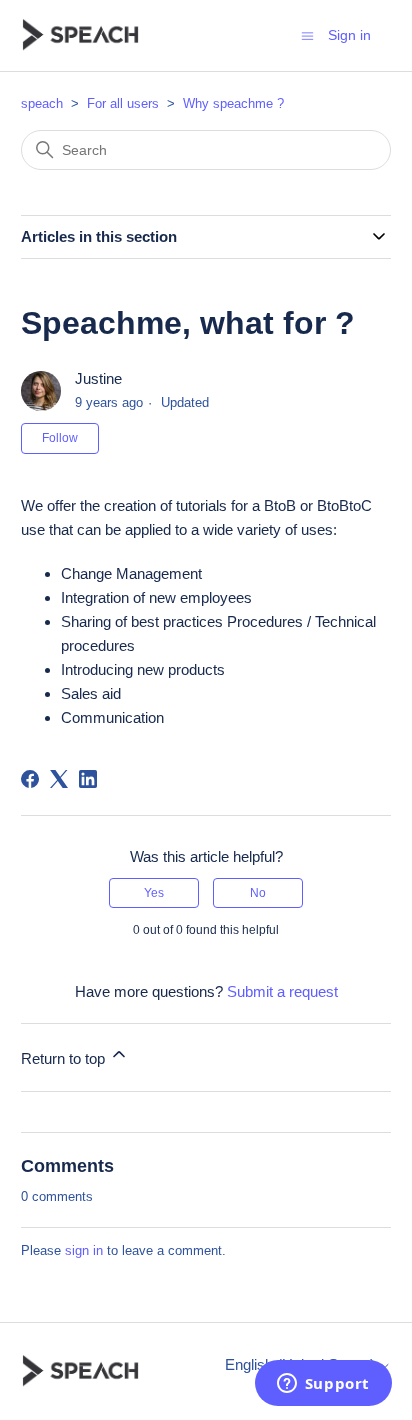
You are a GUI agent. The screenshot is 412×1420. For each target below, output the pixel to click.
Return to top (65, 1058)
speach (42, 103)
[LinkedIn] (88, 779)
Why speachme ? (233, 103)
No (258, 893)
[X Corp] (59, 779)
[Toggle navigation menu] (307, 34)
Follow (60, 438)
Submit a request (282, 991)
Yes (154, 893)
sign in (84, 1250)
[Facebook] (30, 779)
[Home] (81, 35)
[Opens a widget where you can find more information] (323, 1385)
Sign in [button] (349, 35)
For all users (123, 103)
